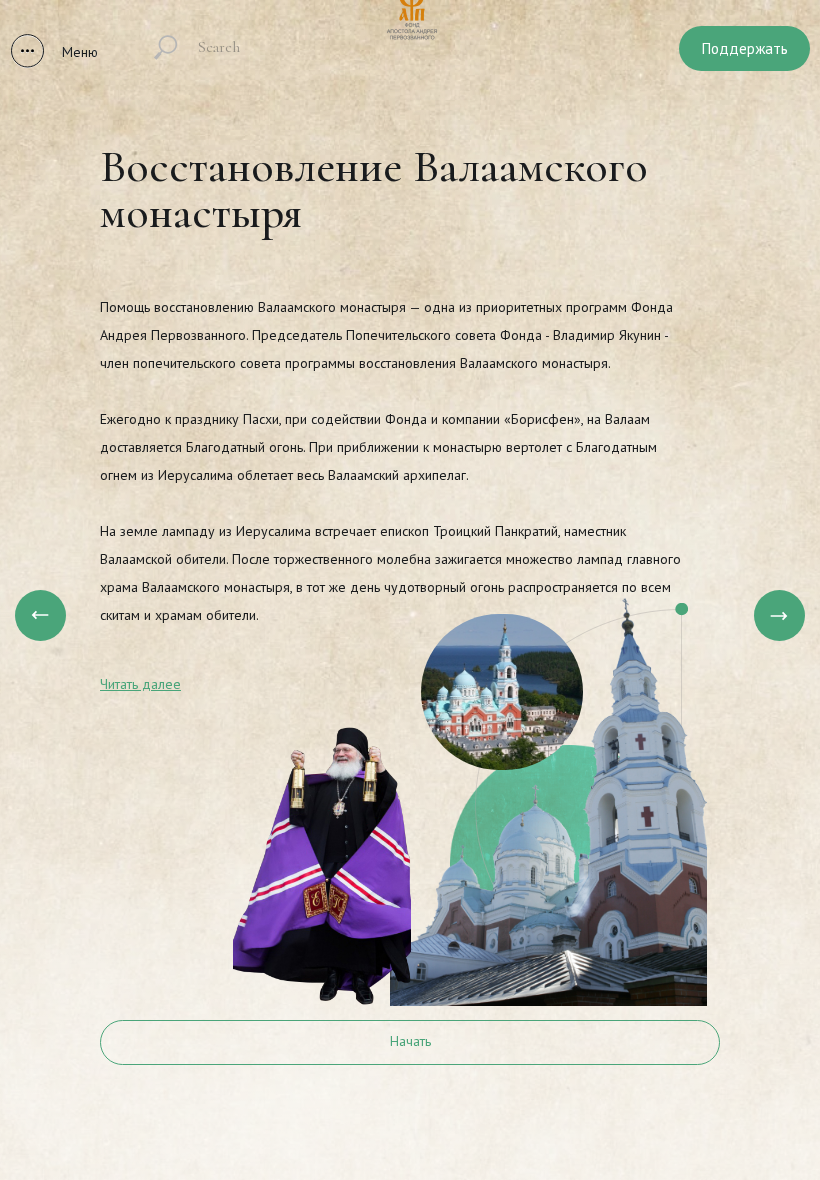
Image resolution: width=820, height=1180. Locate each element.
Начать (410, 1041)
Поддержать (745, 48)
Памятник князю (733, 1081)
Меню (80, 52)
